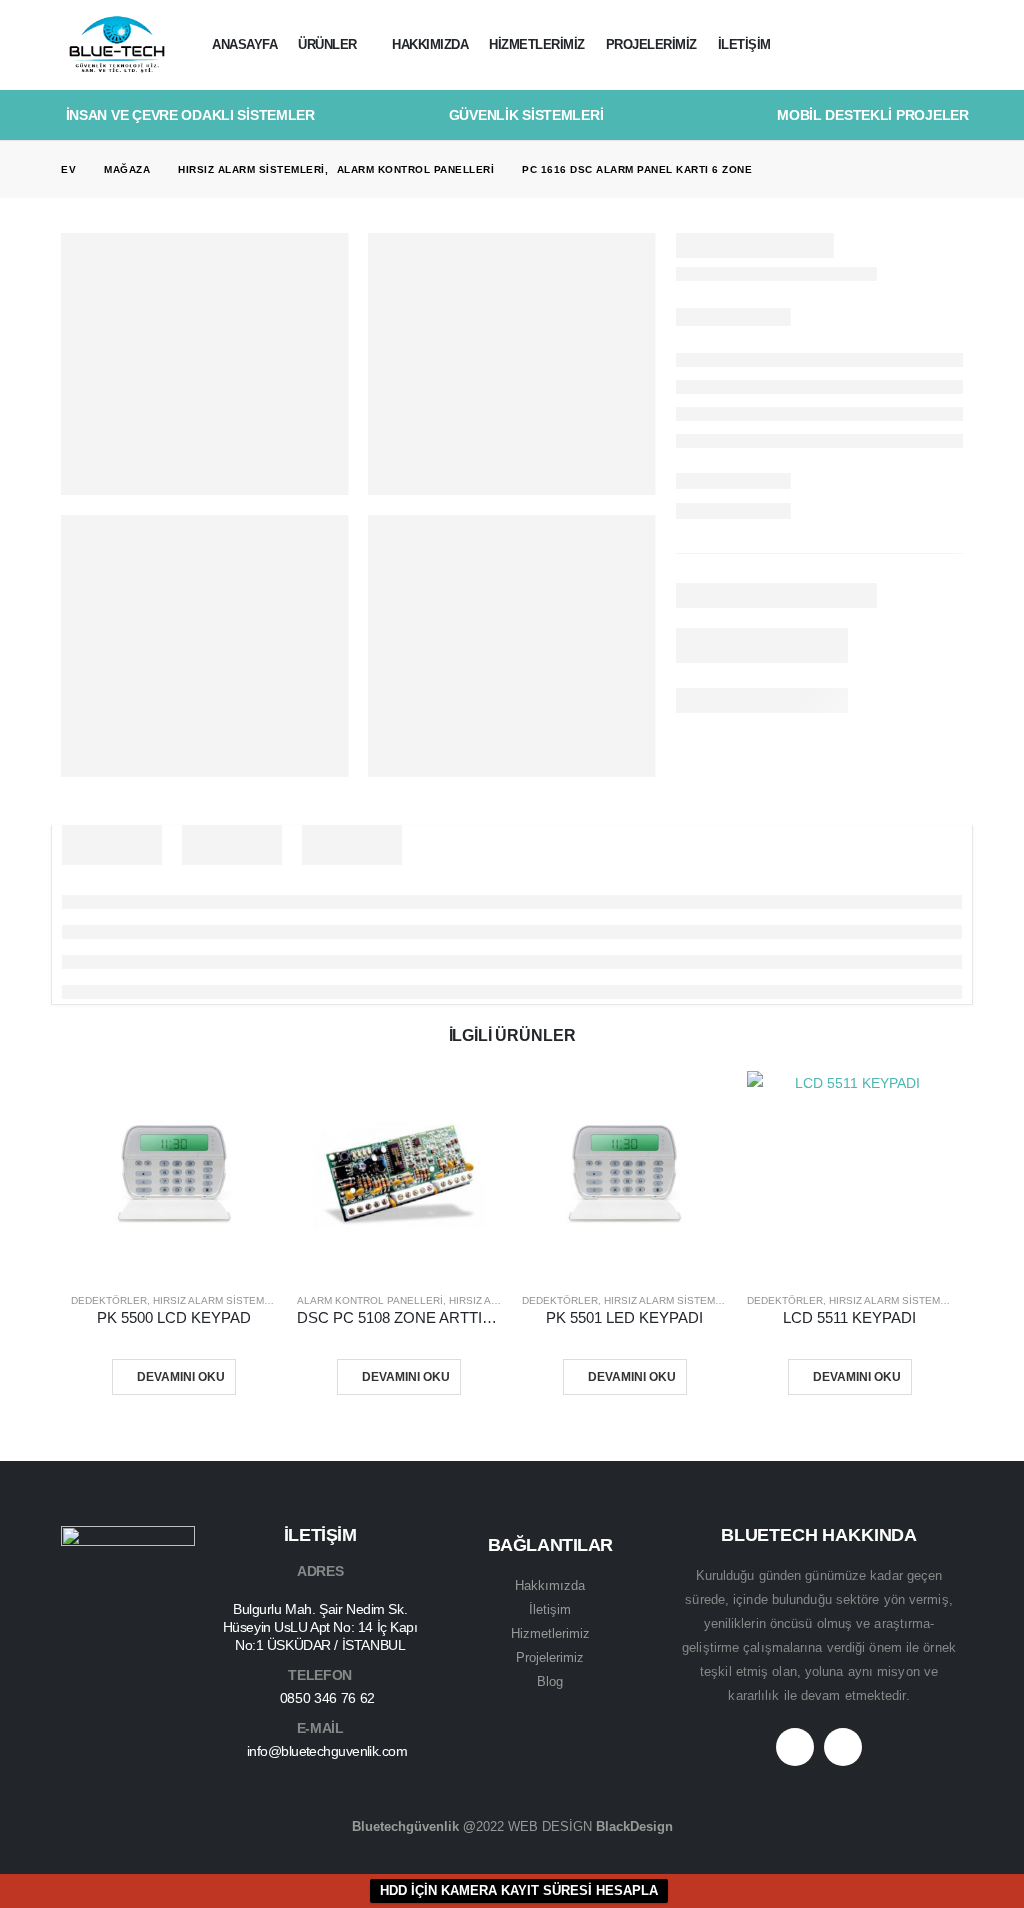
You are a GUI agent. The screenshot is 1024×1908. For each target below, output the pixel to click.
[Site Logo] (116, 45)
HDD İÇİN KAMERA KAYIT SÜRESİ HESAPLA (519, 1890)
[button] (948, 45)
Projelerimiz (651, 44)
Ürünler (327, 44)
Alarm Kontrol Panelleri (370, 1300)
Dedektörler (109, 1300)
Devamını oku (181, 1377)
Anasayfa (244, 44)
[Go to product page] (173, 1173)
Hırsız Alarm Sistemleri (220, 1300)
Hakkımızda (430, 44)
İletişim (744, 44)
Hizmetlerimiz (537, 44)
